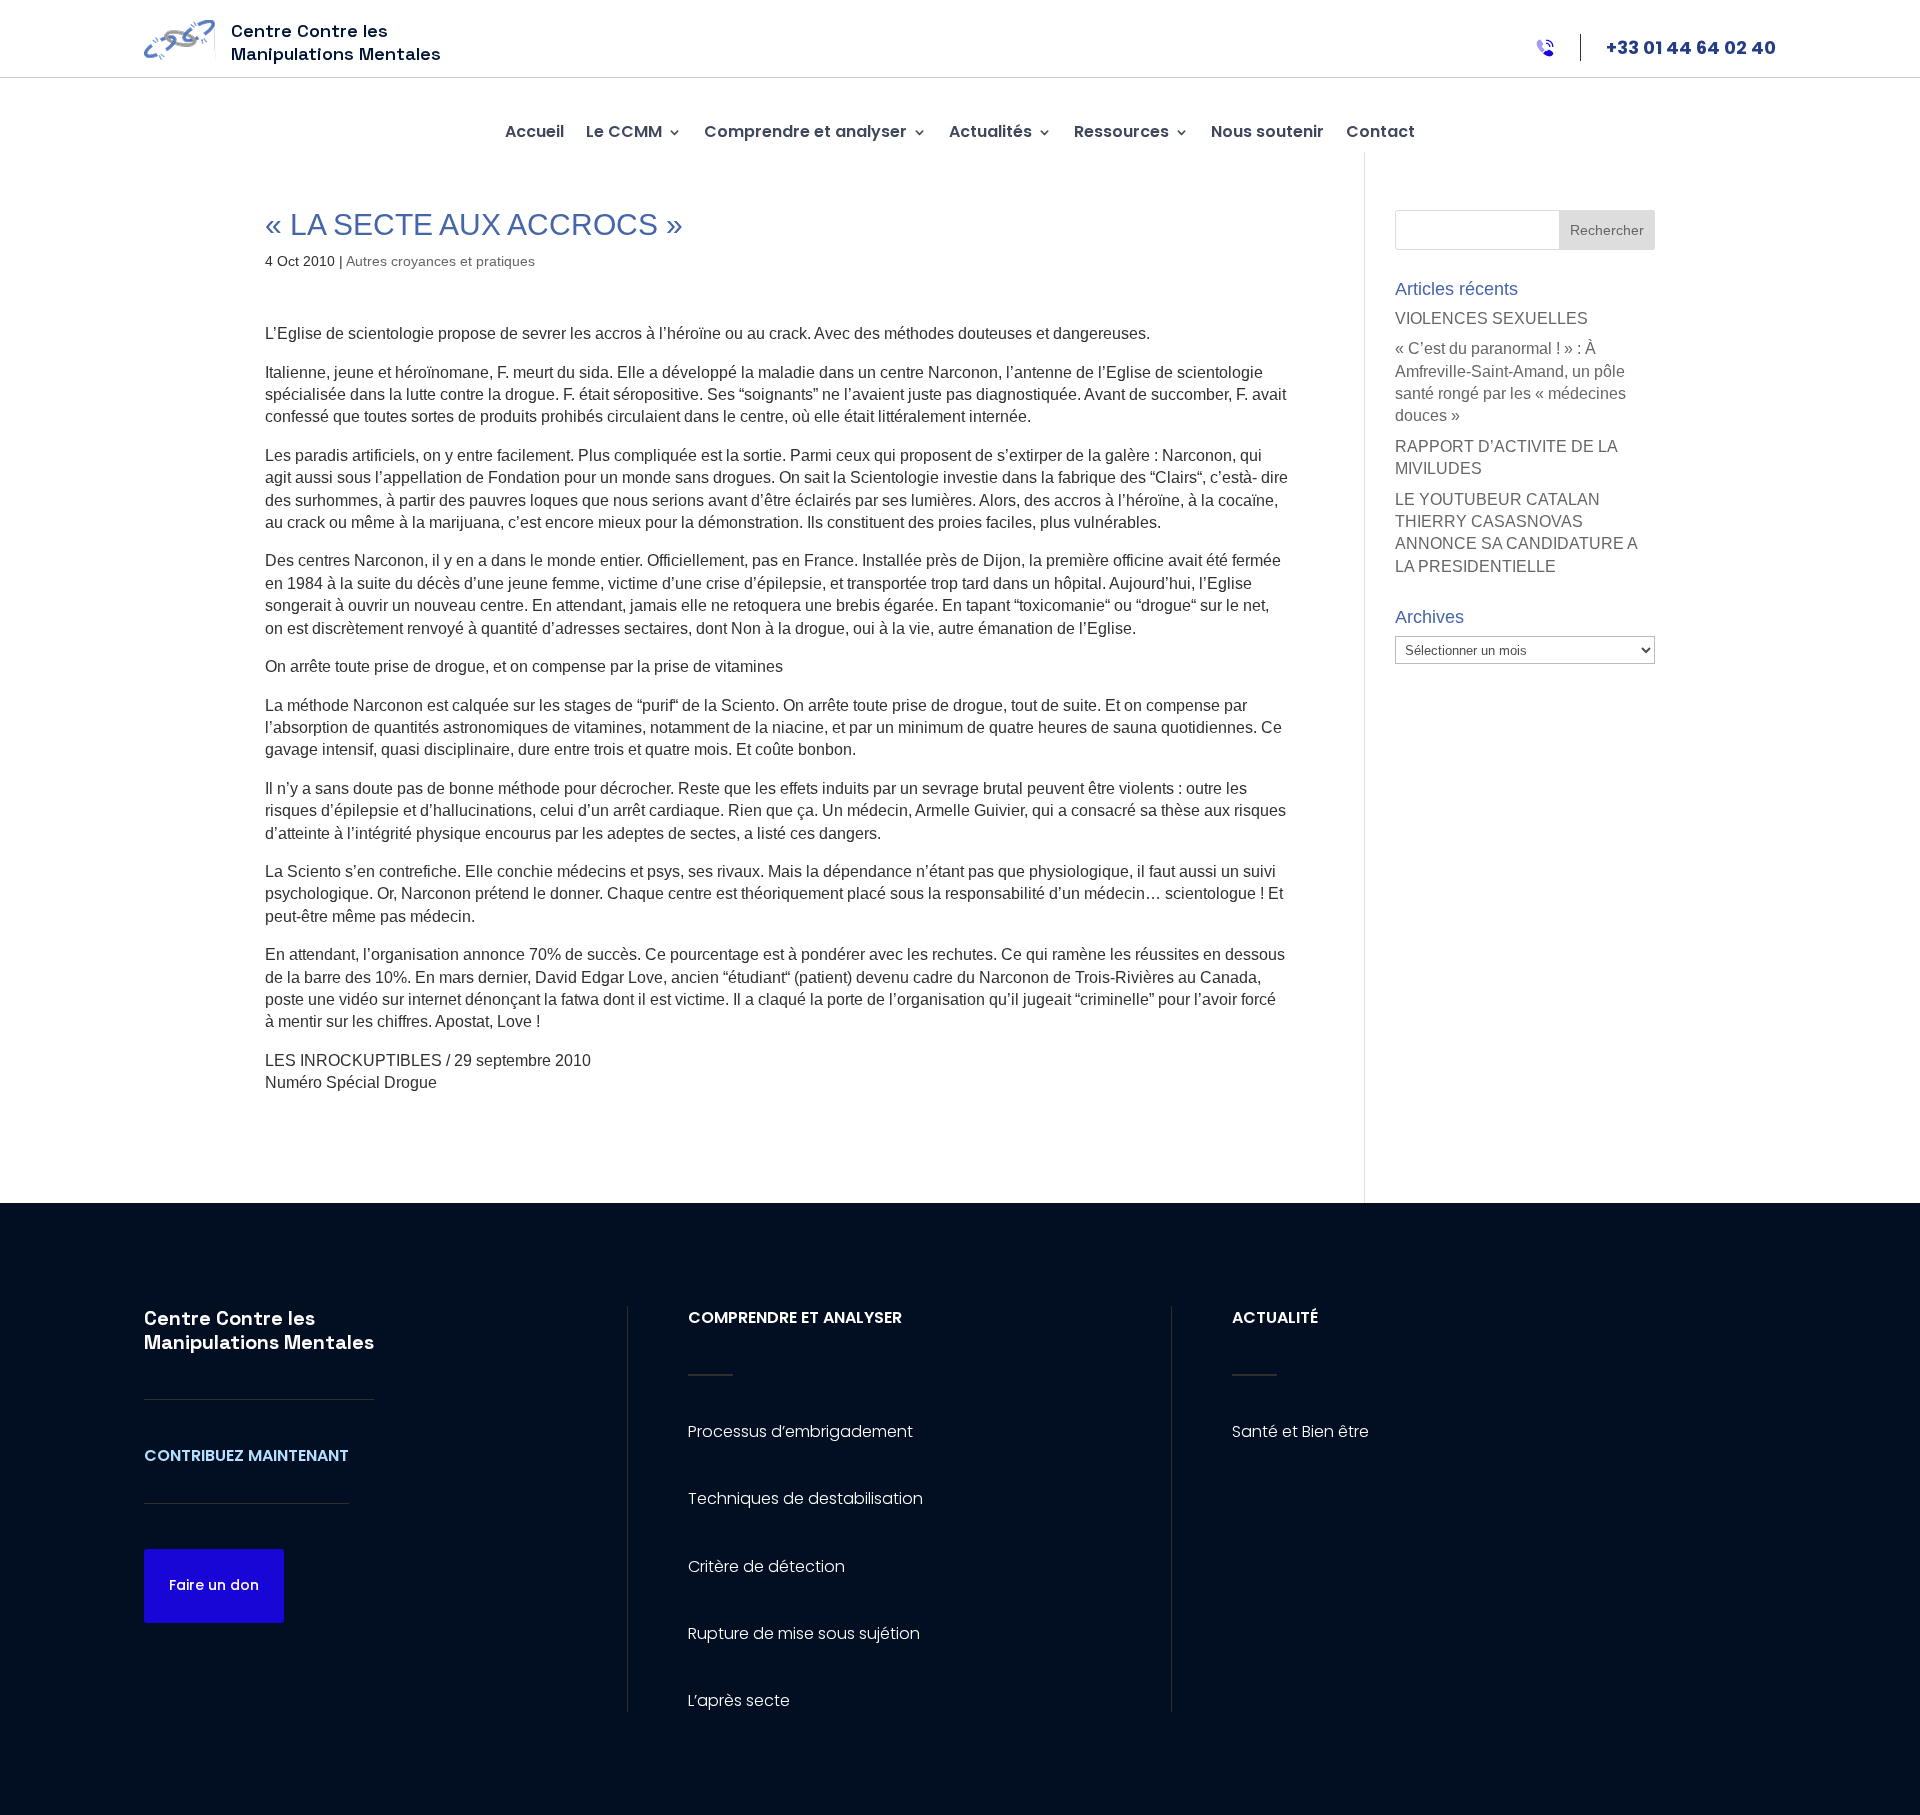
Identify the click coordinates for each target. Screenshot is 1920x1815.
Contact (1380, 131)
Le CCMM (624, 131)
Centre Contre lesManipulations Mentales (259, 1330)
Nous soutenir (1267, 131)
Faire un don (214, 1585)
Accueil (534, 131)
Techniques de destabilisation (805, 1498)
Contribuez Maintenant (246, 1455)
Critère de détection (766, 1566)
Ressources (1121, 131)
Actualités (990, 131)
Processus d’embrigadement (800, 1431)
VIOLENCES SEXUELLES (1491, 318)
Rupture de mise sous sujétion (804, 1633)
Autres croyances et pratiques (440, 261)
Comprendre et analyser (805, 131)
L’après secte (739, 1700)
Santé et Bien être (1300, 1431)
